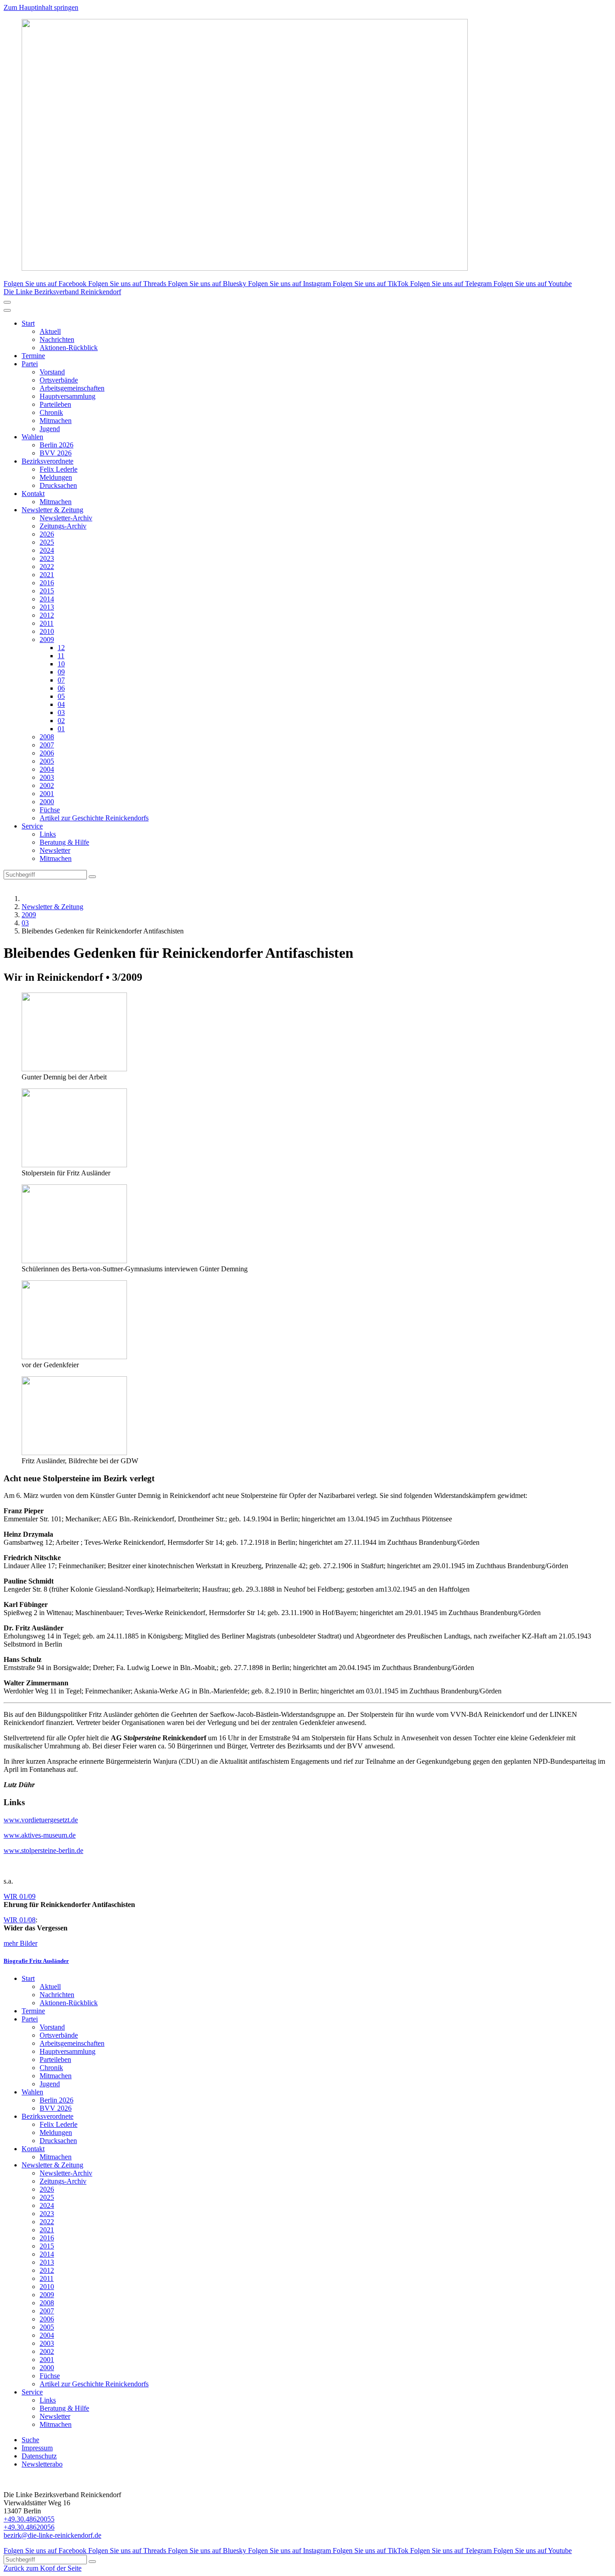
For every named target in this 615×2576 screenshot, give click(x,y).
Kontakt (33, 494)
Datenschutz (39, 2456)
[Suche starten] (92, 877)
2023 (47, 558)
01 (61, 729)
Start (28, 323)
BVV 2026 (56, 453)
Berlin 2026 (57, 445)
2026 (47, 534)
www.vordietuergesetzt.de (41, 1820)
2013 (47, 607)
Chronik (51, 412)
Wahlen (32, 437)
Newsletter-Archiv (66, 518)
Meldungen (56, 477)
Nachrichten (57, 339)
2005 (47, 761)
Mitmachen (56, 421)
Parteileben (55, 404)
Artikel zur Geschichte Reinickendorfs (94, 818)
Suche (30, 2440)
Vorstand (52, 372)
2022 (47, 567)
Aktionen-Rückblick (69, 348)
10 (61, 664)
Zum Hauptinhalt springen (41, 7)
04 (61, 704)
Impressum (37, 2448)
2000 (47, 802)
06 (61, 688)
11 (61, 656)
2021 (47, 575)
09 (61, 672)
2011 (47, 623)
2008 (47, 737)
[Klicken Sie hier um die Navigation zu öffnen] (7, 310)
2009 (47, 639)
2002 (47, 785)
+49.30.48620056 (29, 2527)
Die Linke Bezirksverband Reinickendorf (62, 292)
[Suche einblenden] (7, 302)
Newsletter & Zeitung (52, 510)
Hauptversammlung (68, 396)
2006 (47, 753)
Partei (30, 364)
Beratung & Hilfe (64, 842)
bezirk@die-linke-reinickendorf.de (52, 2535)
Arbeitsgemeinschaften (72, 388)
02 (61, 721)
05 (61, 696)
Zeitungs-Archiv (63, 526)
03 (61, 712)
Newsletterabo (42, 2464)
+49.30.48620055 (29, 2519)
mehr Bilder (20, 1943)
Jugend (50, 429)
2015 (47, 591)
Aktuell (50, 331)
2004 (47, 769)
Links (48, 834)
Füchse (50, 810)
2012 (47, 615)
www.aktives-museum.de (40, 1835)
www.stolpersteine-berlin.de (43, 1850)
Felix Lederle (59, 469)
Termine (33, 356)
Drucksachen (58, 485)
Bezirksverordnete (47, 461)
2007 (47, 745)
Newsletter (55, 850)
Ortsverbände (59, 380)
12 (61, 648)
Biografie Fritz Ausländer (36, 1961)
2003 (47, 777)
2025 (47, 542)
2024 (47, 550)
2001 (47, 794)
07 (61, 680)
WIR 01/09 (20, 1896)
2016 (47, 583)
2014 (47, 599)
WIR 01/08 (20, 1920)
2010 (47, 631)
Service (32, 826)
